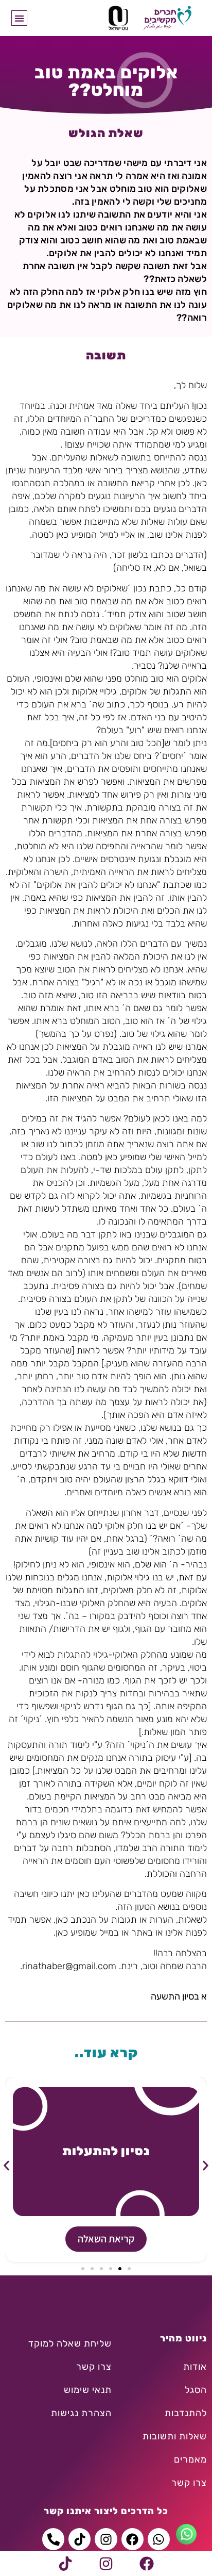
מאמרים (190, 2459)
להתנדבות (186, 2413)
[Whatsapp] (159, 2539)
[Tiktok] (65, 2564)
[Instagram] (106, 2564)
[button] (19, 18)
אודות (195, 2367)
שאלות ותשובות (175, 2436)
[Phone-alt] (53, 2539)
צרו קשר (189, 2483)
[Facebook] (147, 2564)
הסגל (196, 2390)
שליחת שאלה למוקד (70, 2343)
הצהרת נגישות (81, 2413)
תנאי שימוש (88, 2390)
